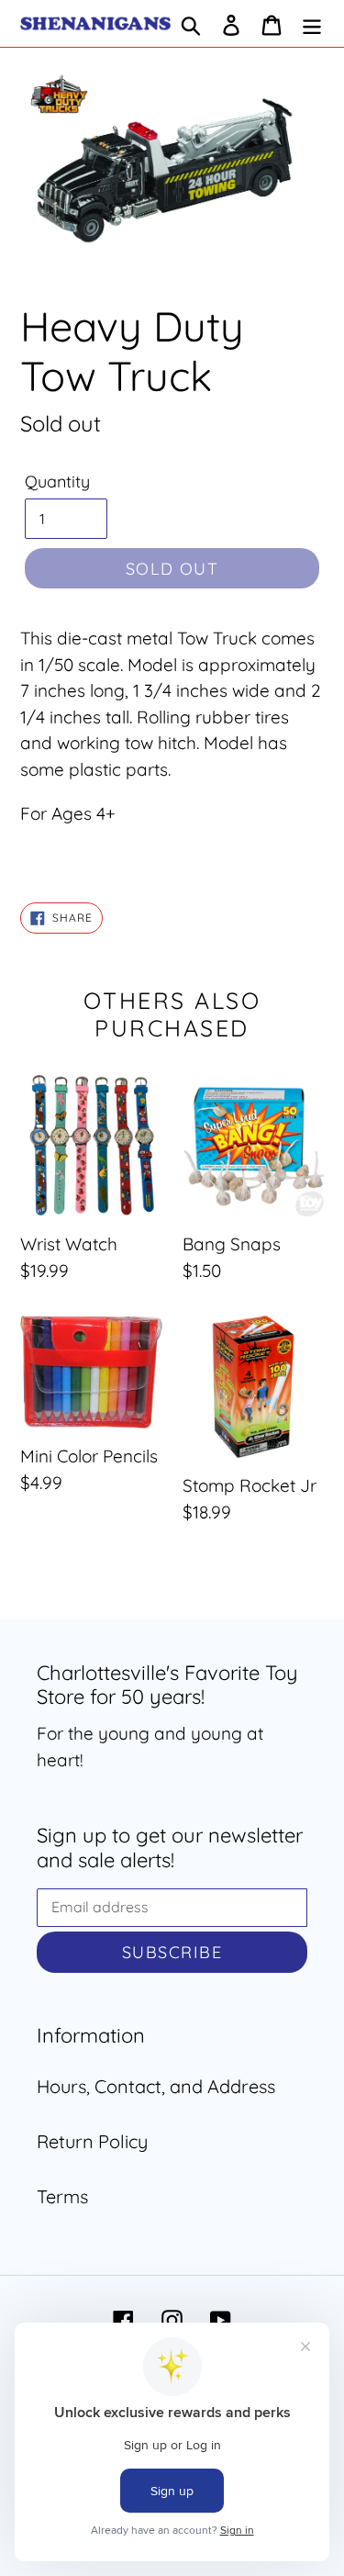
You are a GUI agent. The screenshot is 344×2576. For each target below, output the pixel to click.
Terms (62, 2196)
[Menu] (312, 24)
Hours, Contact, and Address (156, 2086)
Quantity (57, 482)
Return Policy (92, 2141)
